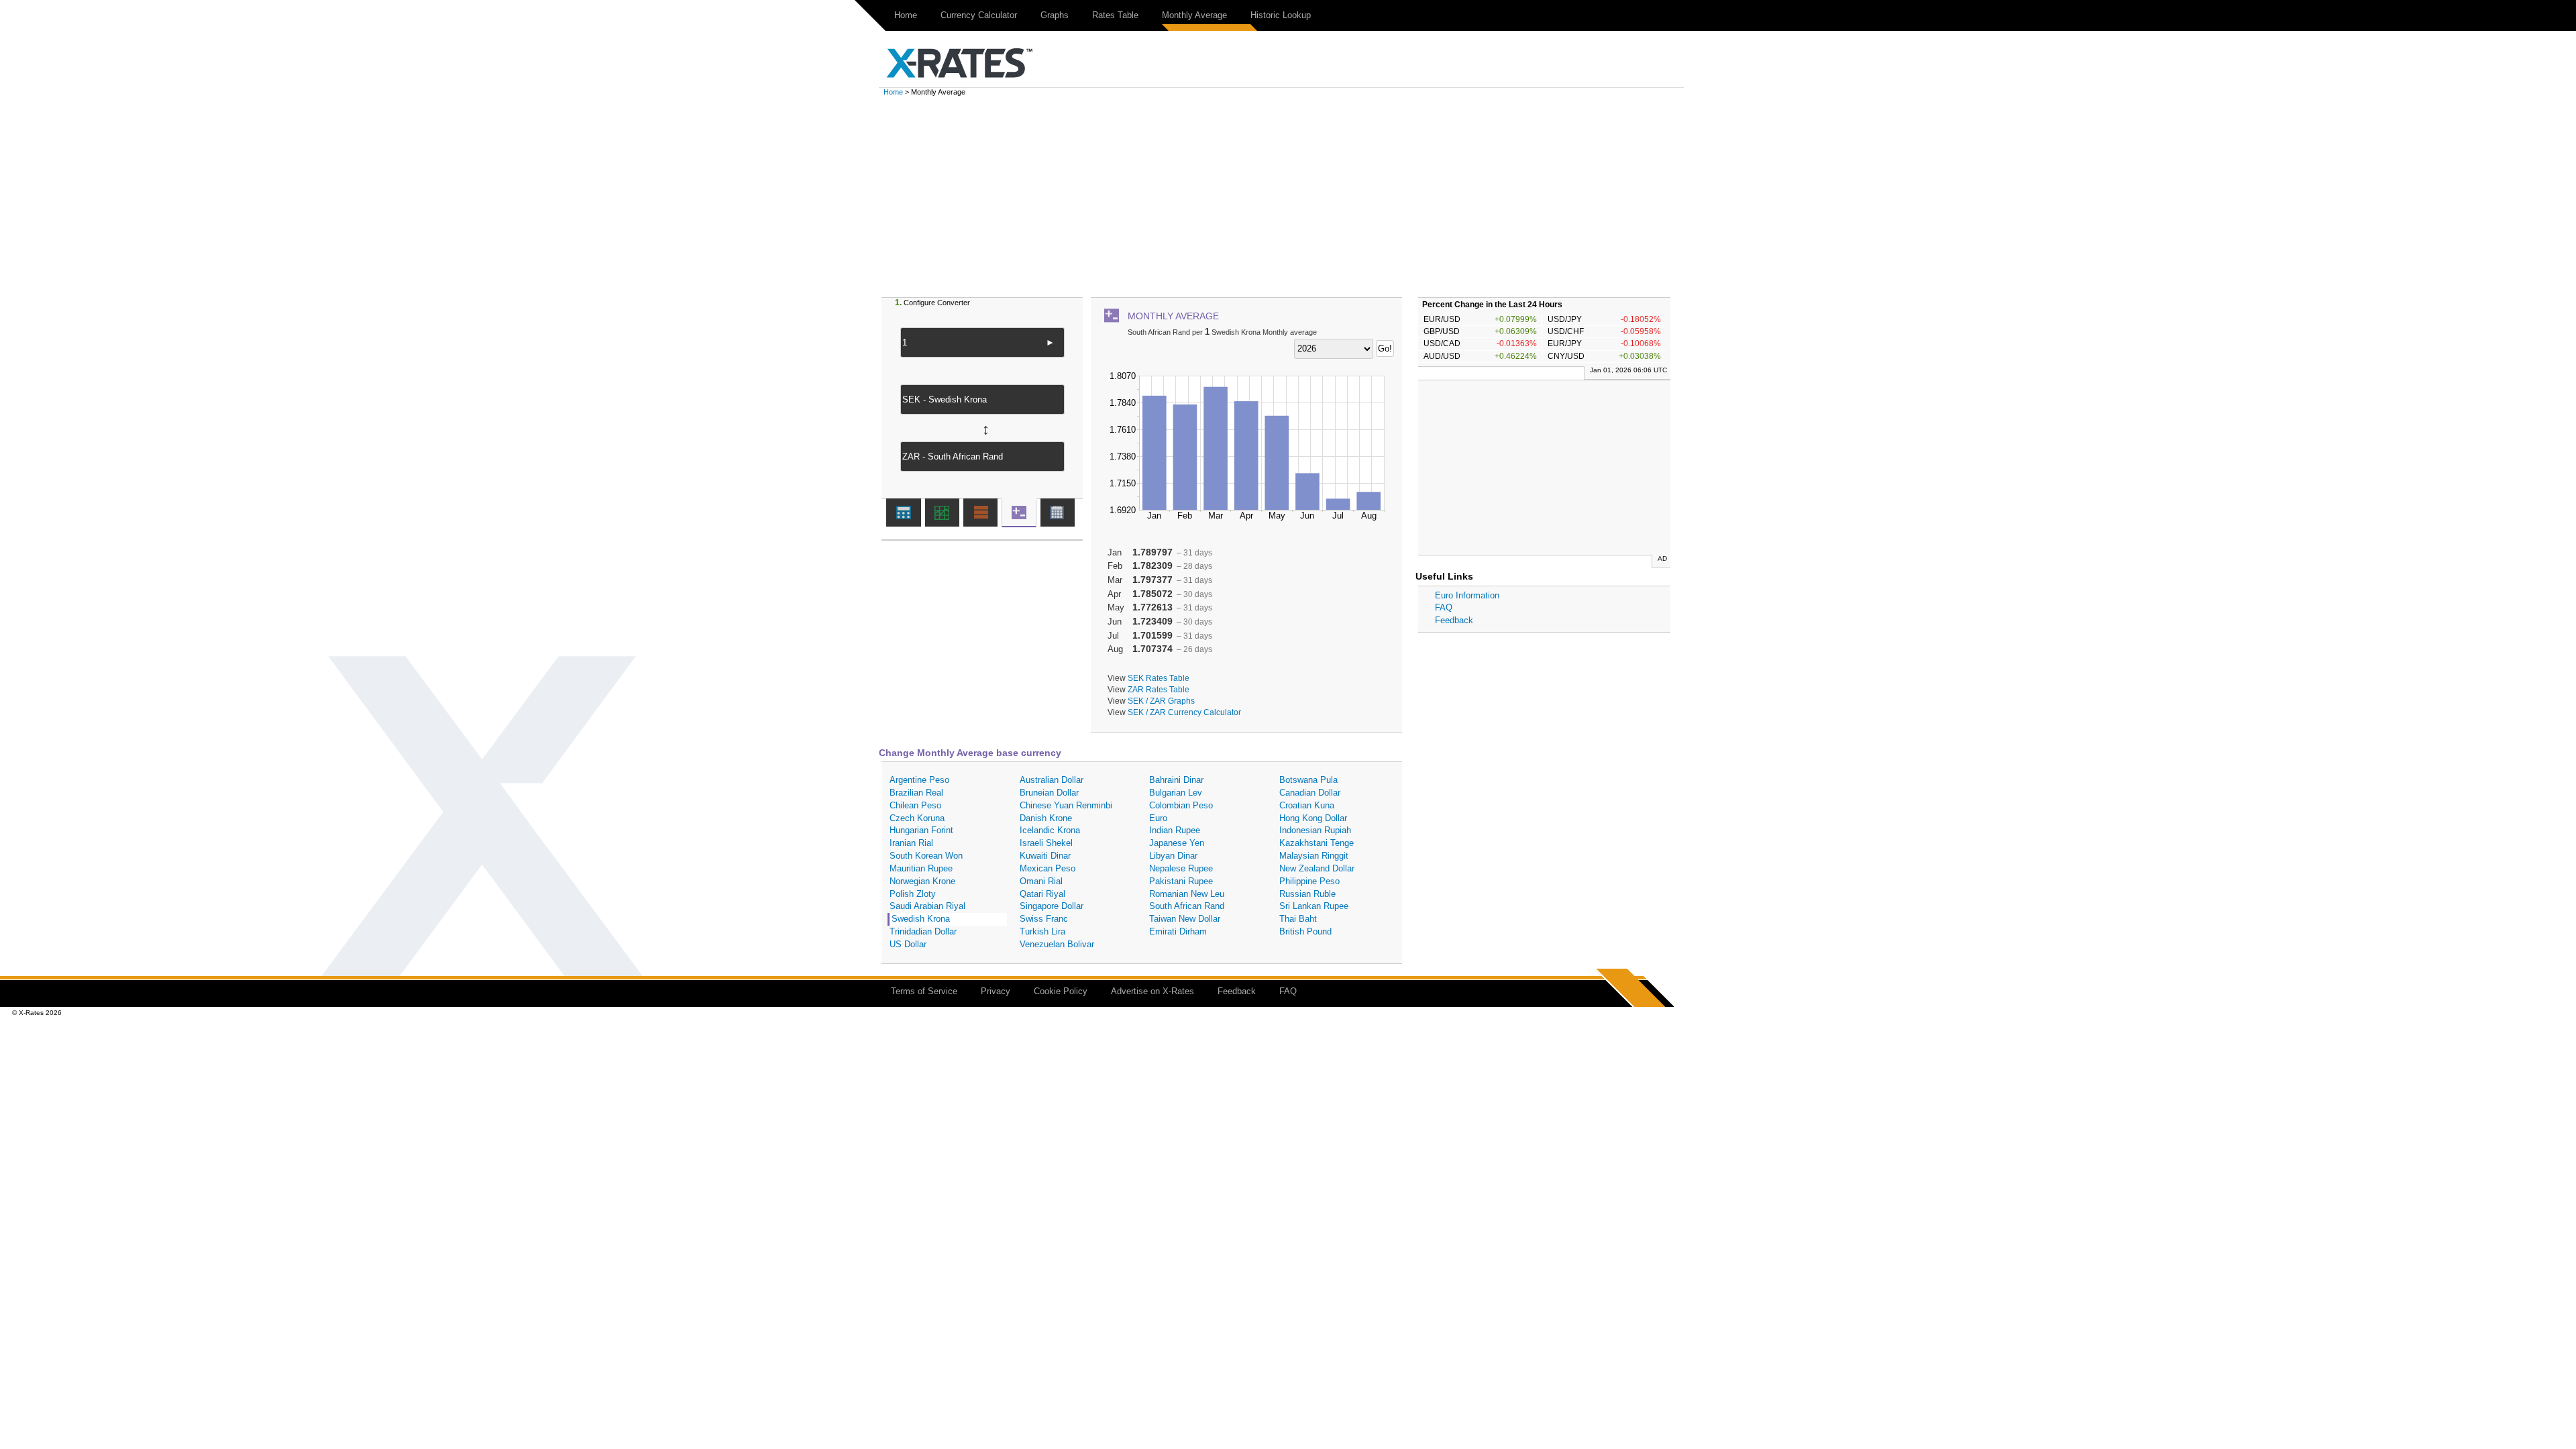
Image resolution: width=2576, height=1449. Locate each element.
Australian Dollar (1052, 780)
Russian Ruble (1307, 894)
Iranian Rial (911, 843)
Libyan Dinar (1173, 856)
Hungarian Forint (921, 830)
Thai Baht (1298, 919)
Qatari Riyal (1042, 894)
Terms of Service (924, 991)
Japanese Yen (1177, 843)
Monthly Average (1194, 15)
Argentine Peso (919, 780)
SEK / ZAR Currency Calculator (1184, 712)
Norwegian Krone (922, 881)
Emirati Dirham (1178, 931)
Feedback (1454, 620)
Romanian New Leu (1187, 894)
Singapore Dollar (1052, 906)
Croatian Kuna (1307, 805)
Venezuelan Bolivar (1057, 944)
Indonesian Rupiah (1315, 830)
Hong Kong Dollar (1313, 818)
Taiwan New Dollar (1185, 919)
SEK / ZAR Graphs (1161, 701)
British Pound (1305, 931)
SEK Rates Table (1159, 678)
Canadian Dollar (1310, 793)
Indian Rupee (1175, 830)
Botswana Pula (1308, 780)
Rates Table (1115, 15)
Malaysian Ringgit (1314, 856)
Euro (1158, 818)
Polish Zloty (913, 894)
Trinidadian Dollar (923, 931)
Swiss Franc (1044, 919)
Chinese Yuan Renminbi (1066, 805)
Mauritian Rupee (921, 868)
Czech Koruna (917, 818)
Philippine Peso (1309, 881)
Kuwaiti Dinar (1045, 856)
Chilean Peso (915, 805)
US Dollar (908, 944)
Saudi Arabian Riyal (927, 906)
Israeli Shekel (1046, 843)
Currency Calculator (979, 15)
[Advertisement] (1288, 197)
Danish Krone (1046, 818)
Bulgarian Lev (1176, 793)
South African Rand (1187, 906)
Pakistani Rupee (1181, 881)
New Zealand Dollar (1317, 868)
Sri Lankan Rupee (1314, 906)
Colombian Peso (1181, 805)
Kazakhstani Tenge (1317, 843)
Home (906, 15)
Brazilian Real (916, 793)
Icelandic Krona (1050, 830)
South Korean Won (926, 856)
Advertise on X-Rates (1152, 991)
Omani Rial (1041, 881)
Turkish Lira (1042, 931)
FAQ (1444, 607)
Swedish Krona (921, 919)
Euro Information (1467, 595)
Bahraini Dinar (1176, 780)
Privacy (996, 991)
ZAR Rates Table (1159, 689)
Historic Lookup (1281, 15)
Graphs (1055, 15)
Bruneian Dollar (1049, 793)
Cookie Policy (1061, 991)
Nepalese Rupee (1181, 868)
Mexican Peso (1048, 868)
